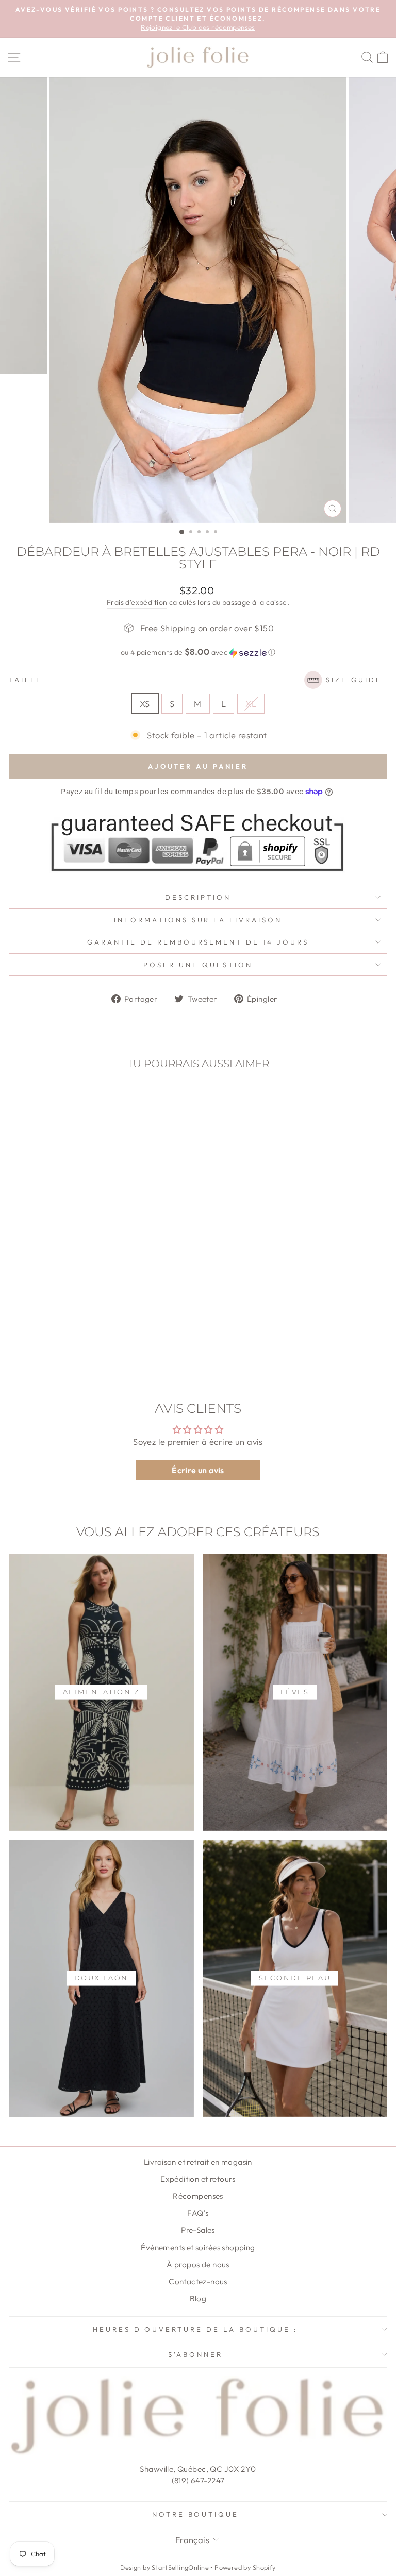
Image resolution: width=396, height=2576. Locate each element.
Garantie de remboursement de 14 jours (198, 942)
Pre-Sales (198, 2230)
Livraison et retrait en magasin (198, 2162)
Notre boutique (196, 2514)
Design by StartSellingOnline (165, 2567)
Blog (198, 2299)
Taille (195, 680)
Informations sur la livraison (198, 920)
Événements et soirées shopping (198, 2247)
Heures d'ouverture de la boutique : (195, 2329)
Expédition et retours (198, 2179)
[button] (198, 652)
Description (198, 897)
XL (251, 704)
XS (145, 704)
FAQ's (198, 2213)
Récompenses (198, 2196)
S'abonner (195, 2354)
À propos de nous (198, 2264)
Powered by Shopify (245, 2567)
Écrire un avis (198, 1470)
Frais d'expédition (137, 602)
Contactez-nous (198, 2282)
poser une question (198, 965)
